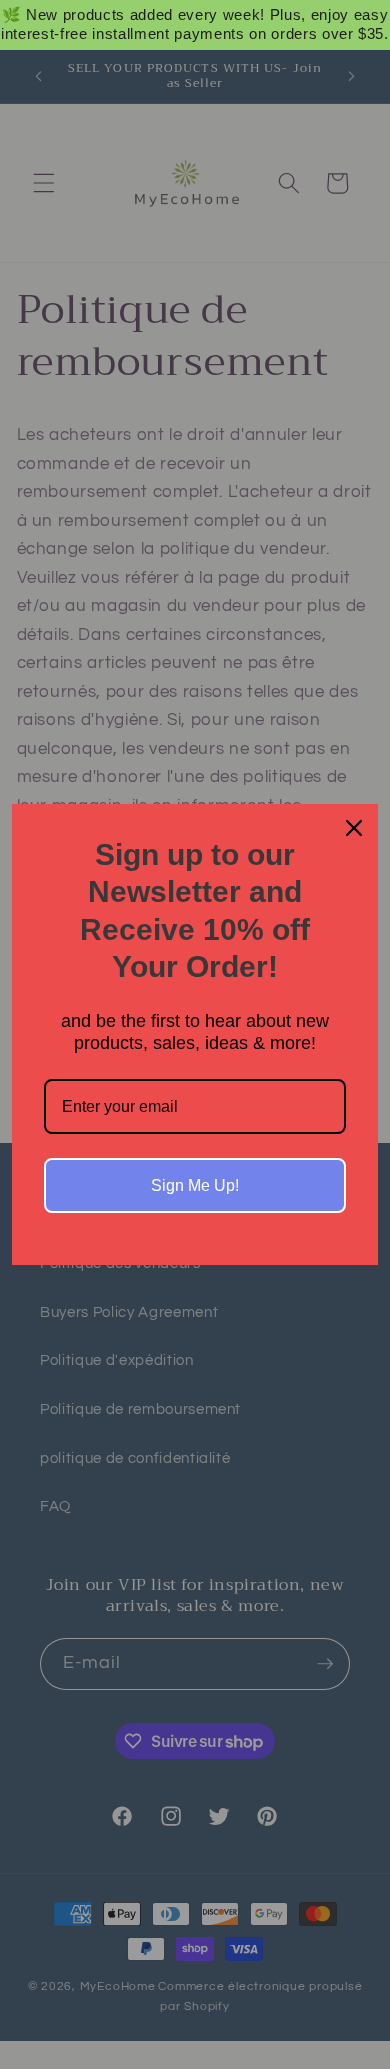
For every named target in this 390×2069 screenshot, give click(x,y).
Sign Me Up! (195, 1185)
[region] (195, 25)
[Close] (354, 828)
